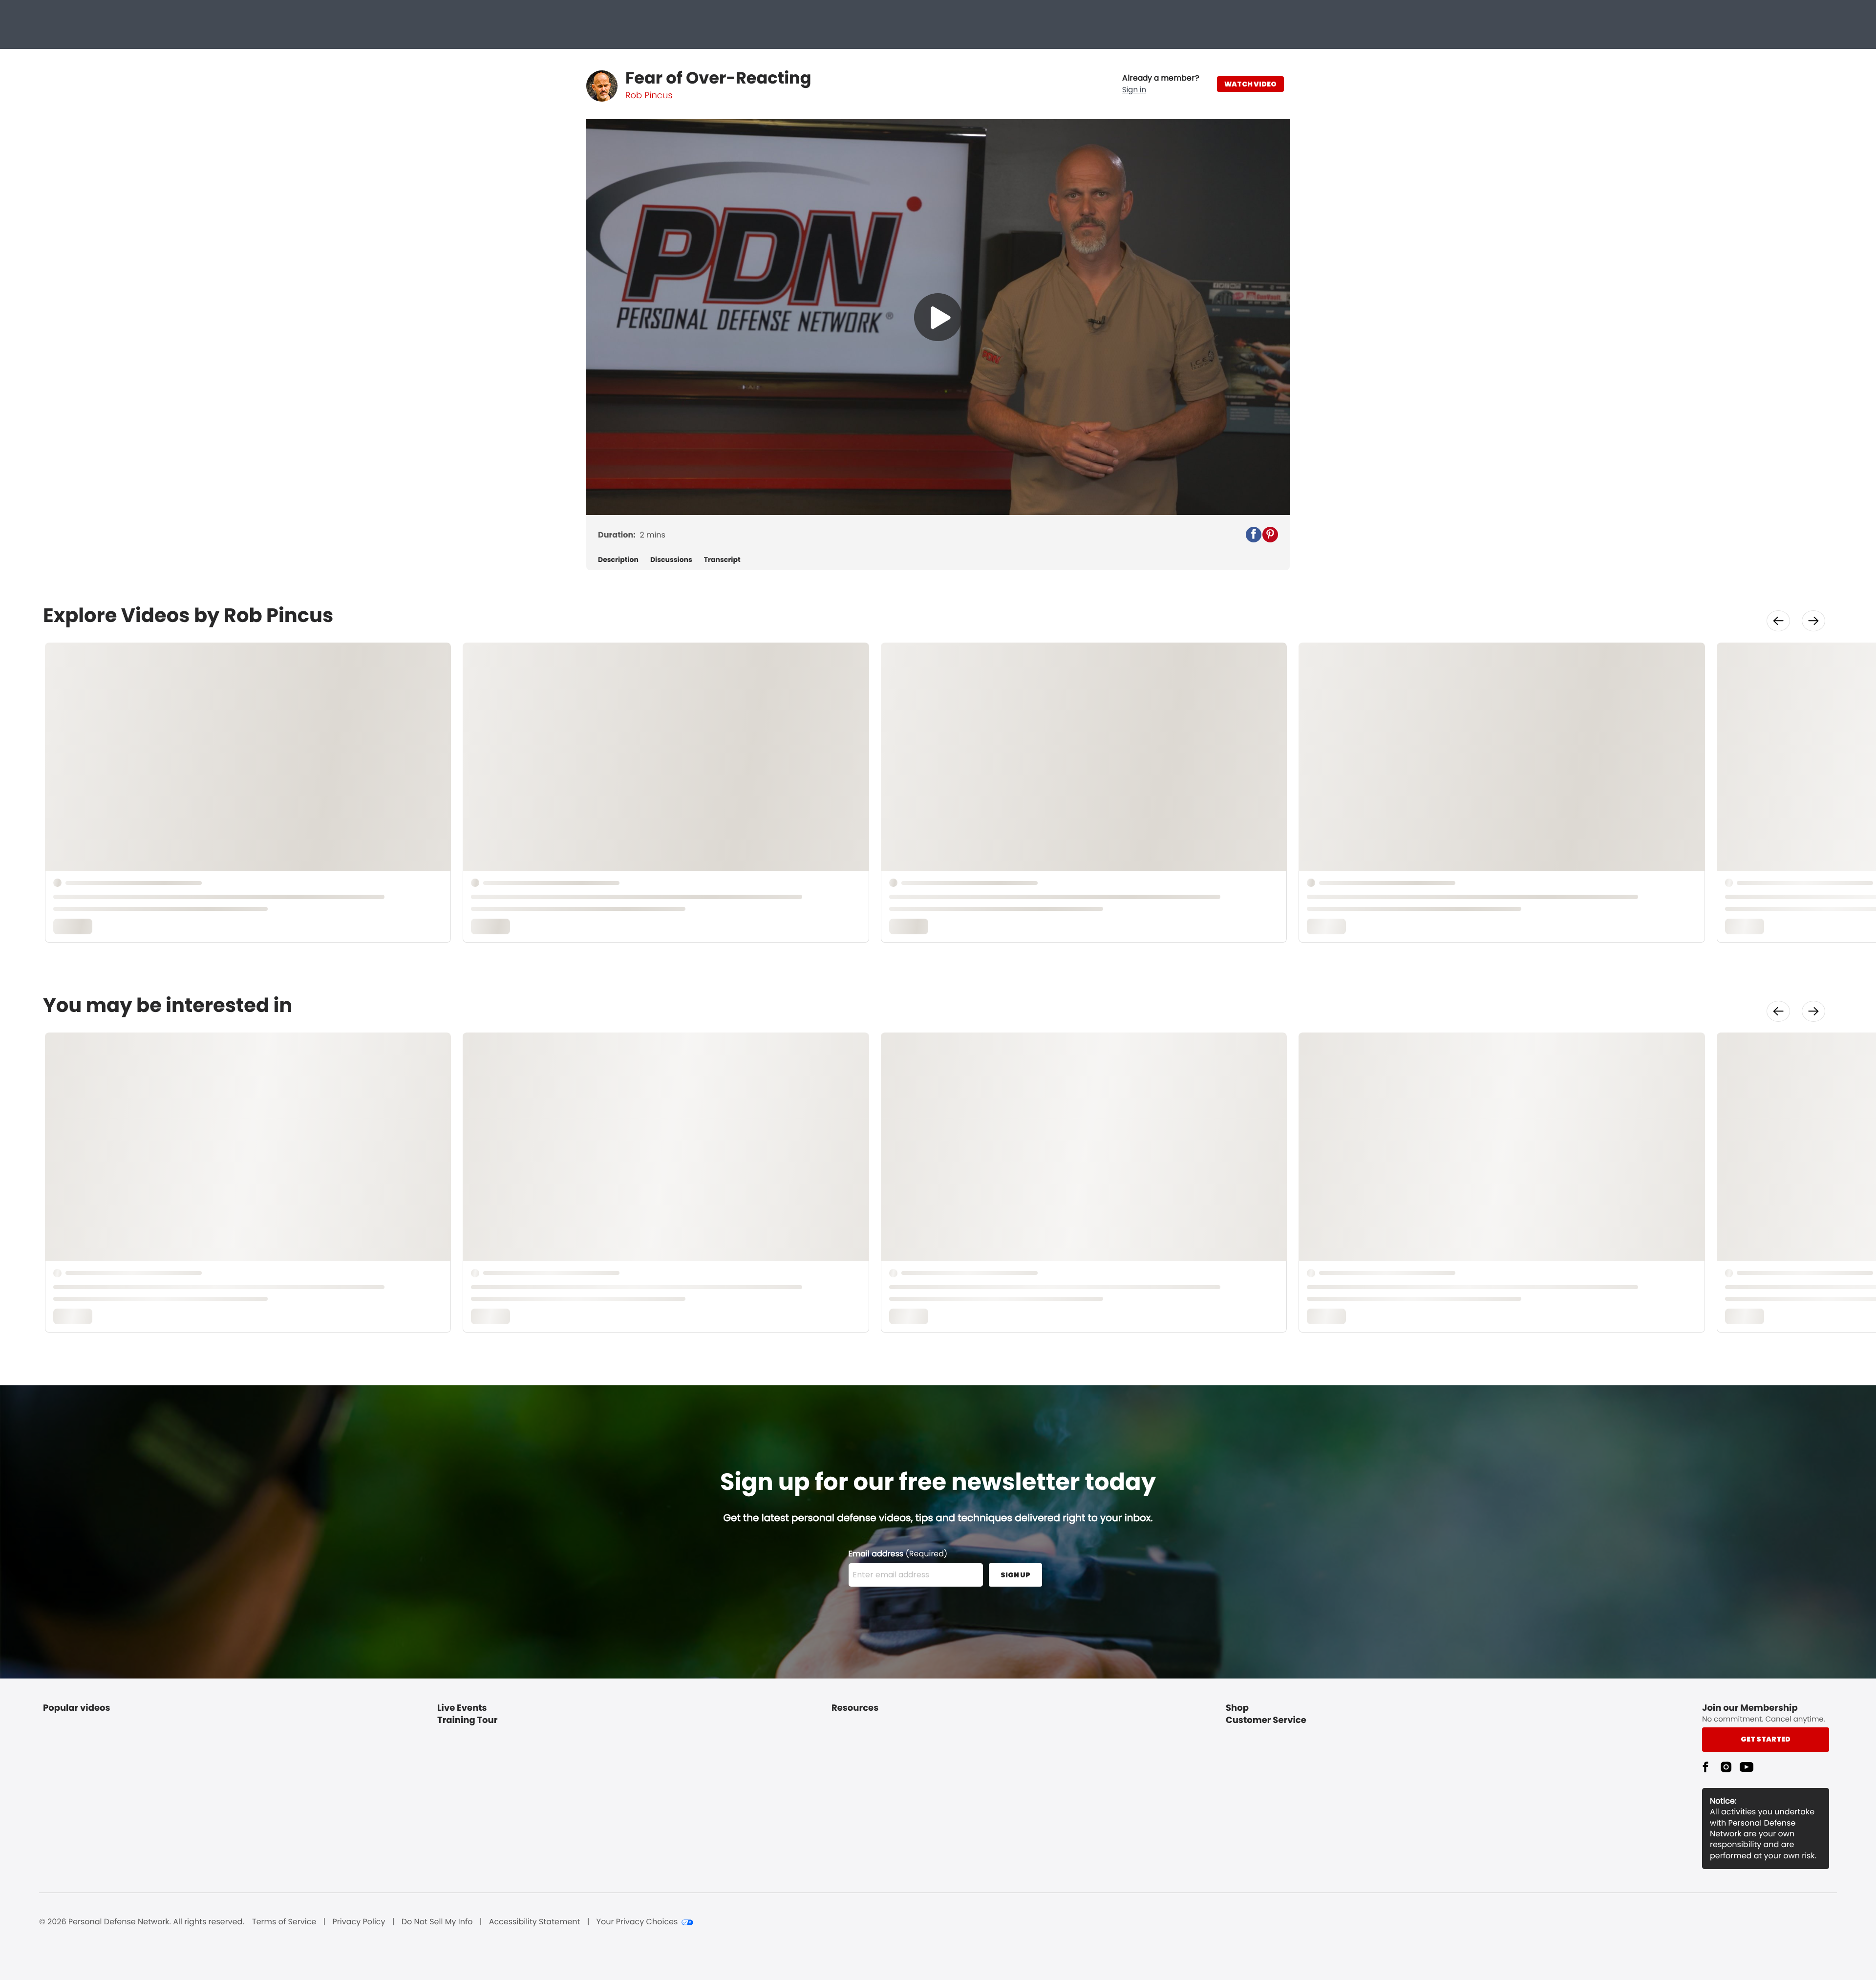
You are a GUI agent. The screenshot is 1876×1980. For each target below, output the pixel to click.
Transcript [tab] (722, 560)
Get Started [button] (1766, 1739)
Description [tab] (618, 560)
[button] (1161, 84)
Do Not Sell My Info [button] (437, 1922)
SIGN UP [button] (1015, 1575)
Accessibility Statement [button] (535, 1922)
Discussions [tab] (671, 560)
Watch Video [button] (1250, 84)
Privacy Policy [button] (359, 1922)
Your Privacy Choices (637, 1922)
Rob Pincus (649, 96)
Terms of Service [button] (284, 1922)
